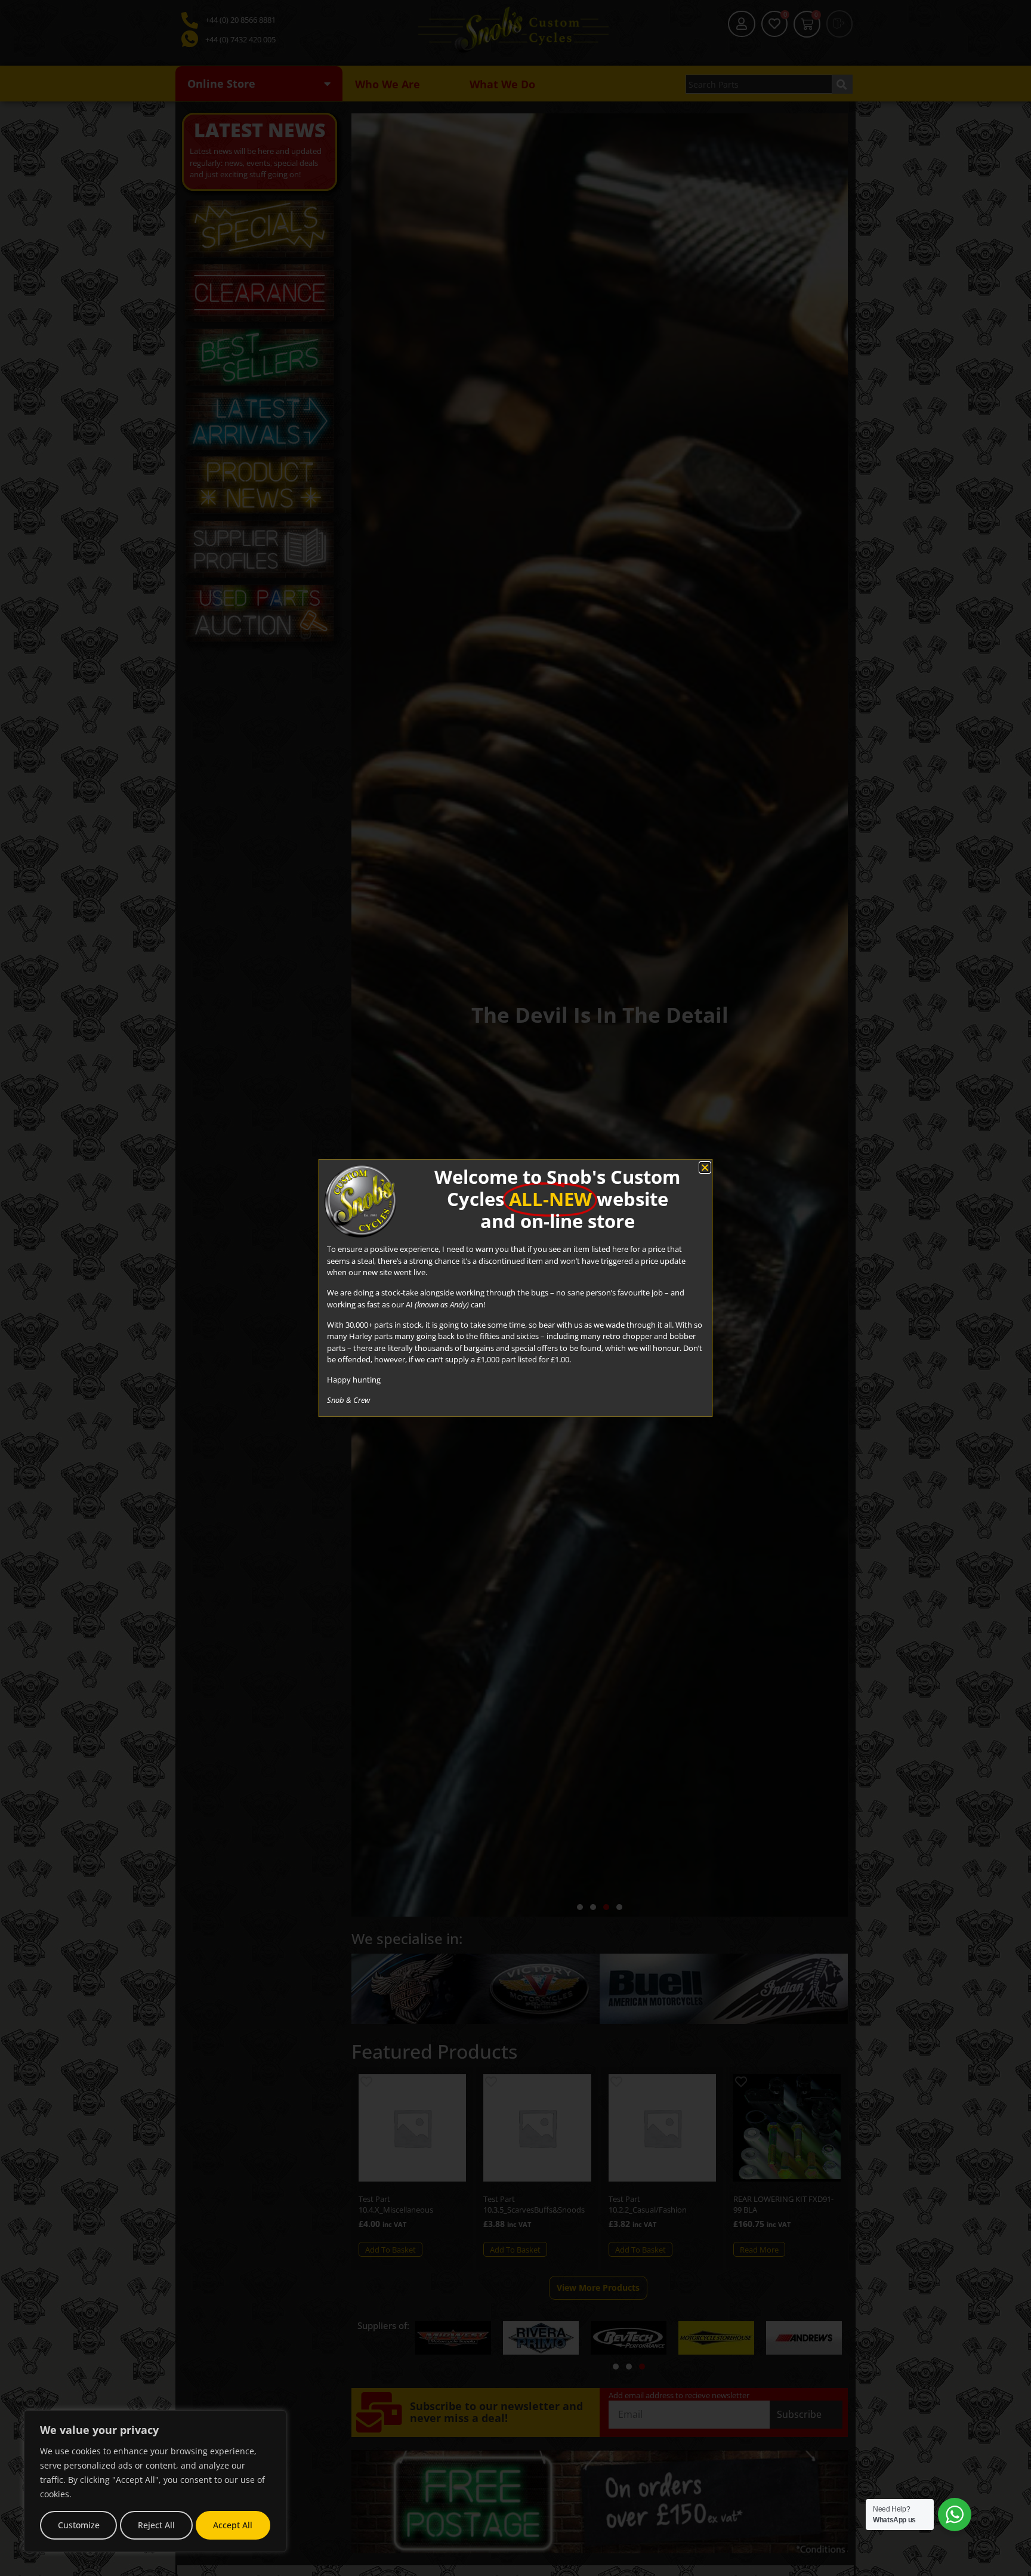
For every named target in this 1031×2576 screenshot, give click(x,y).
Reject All (156, 2525)
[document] (515, 1288)
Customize (79, 2525)
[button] (705, 1167)
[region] (155, 2481)
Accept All (233, 2525)
